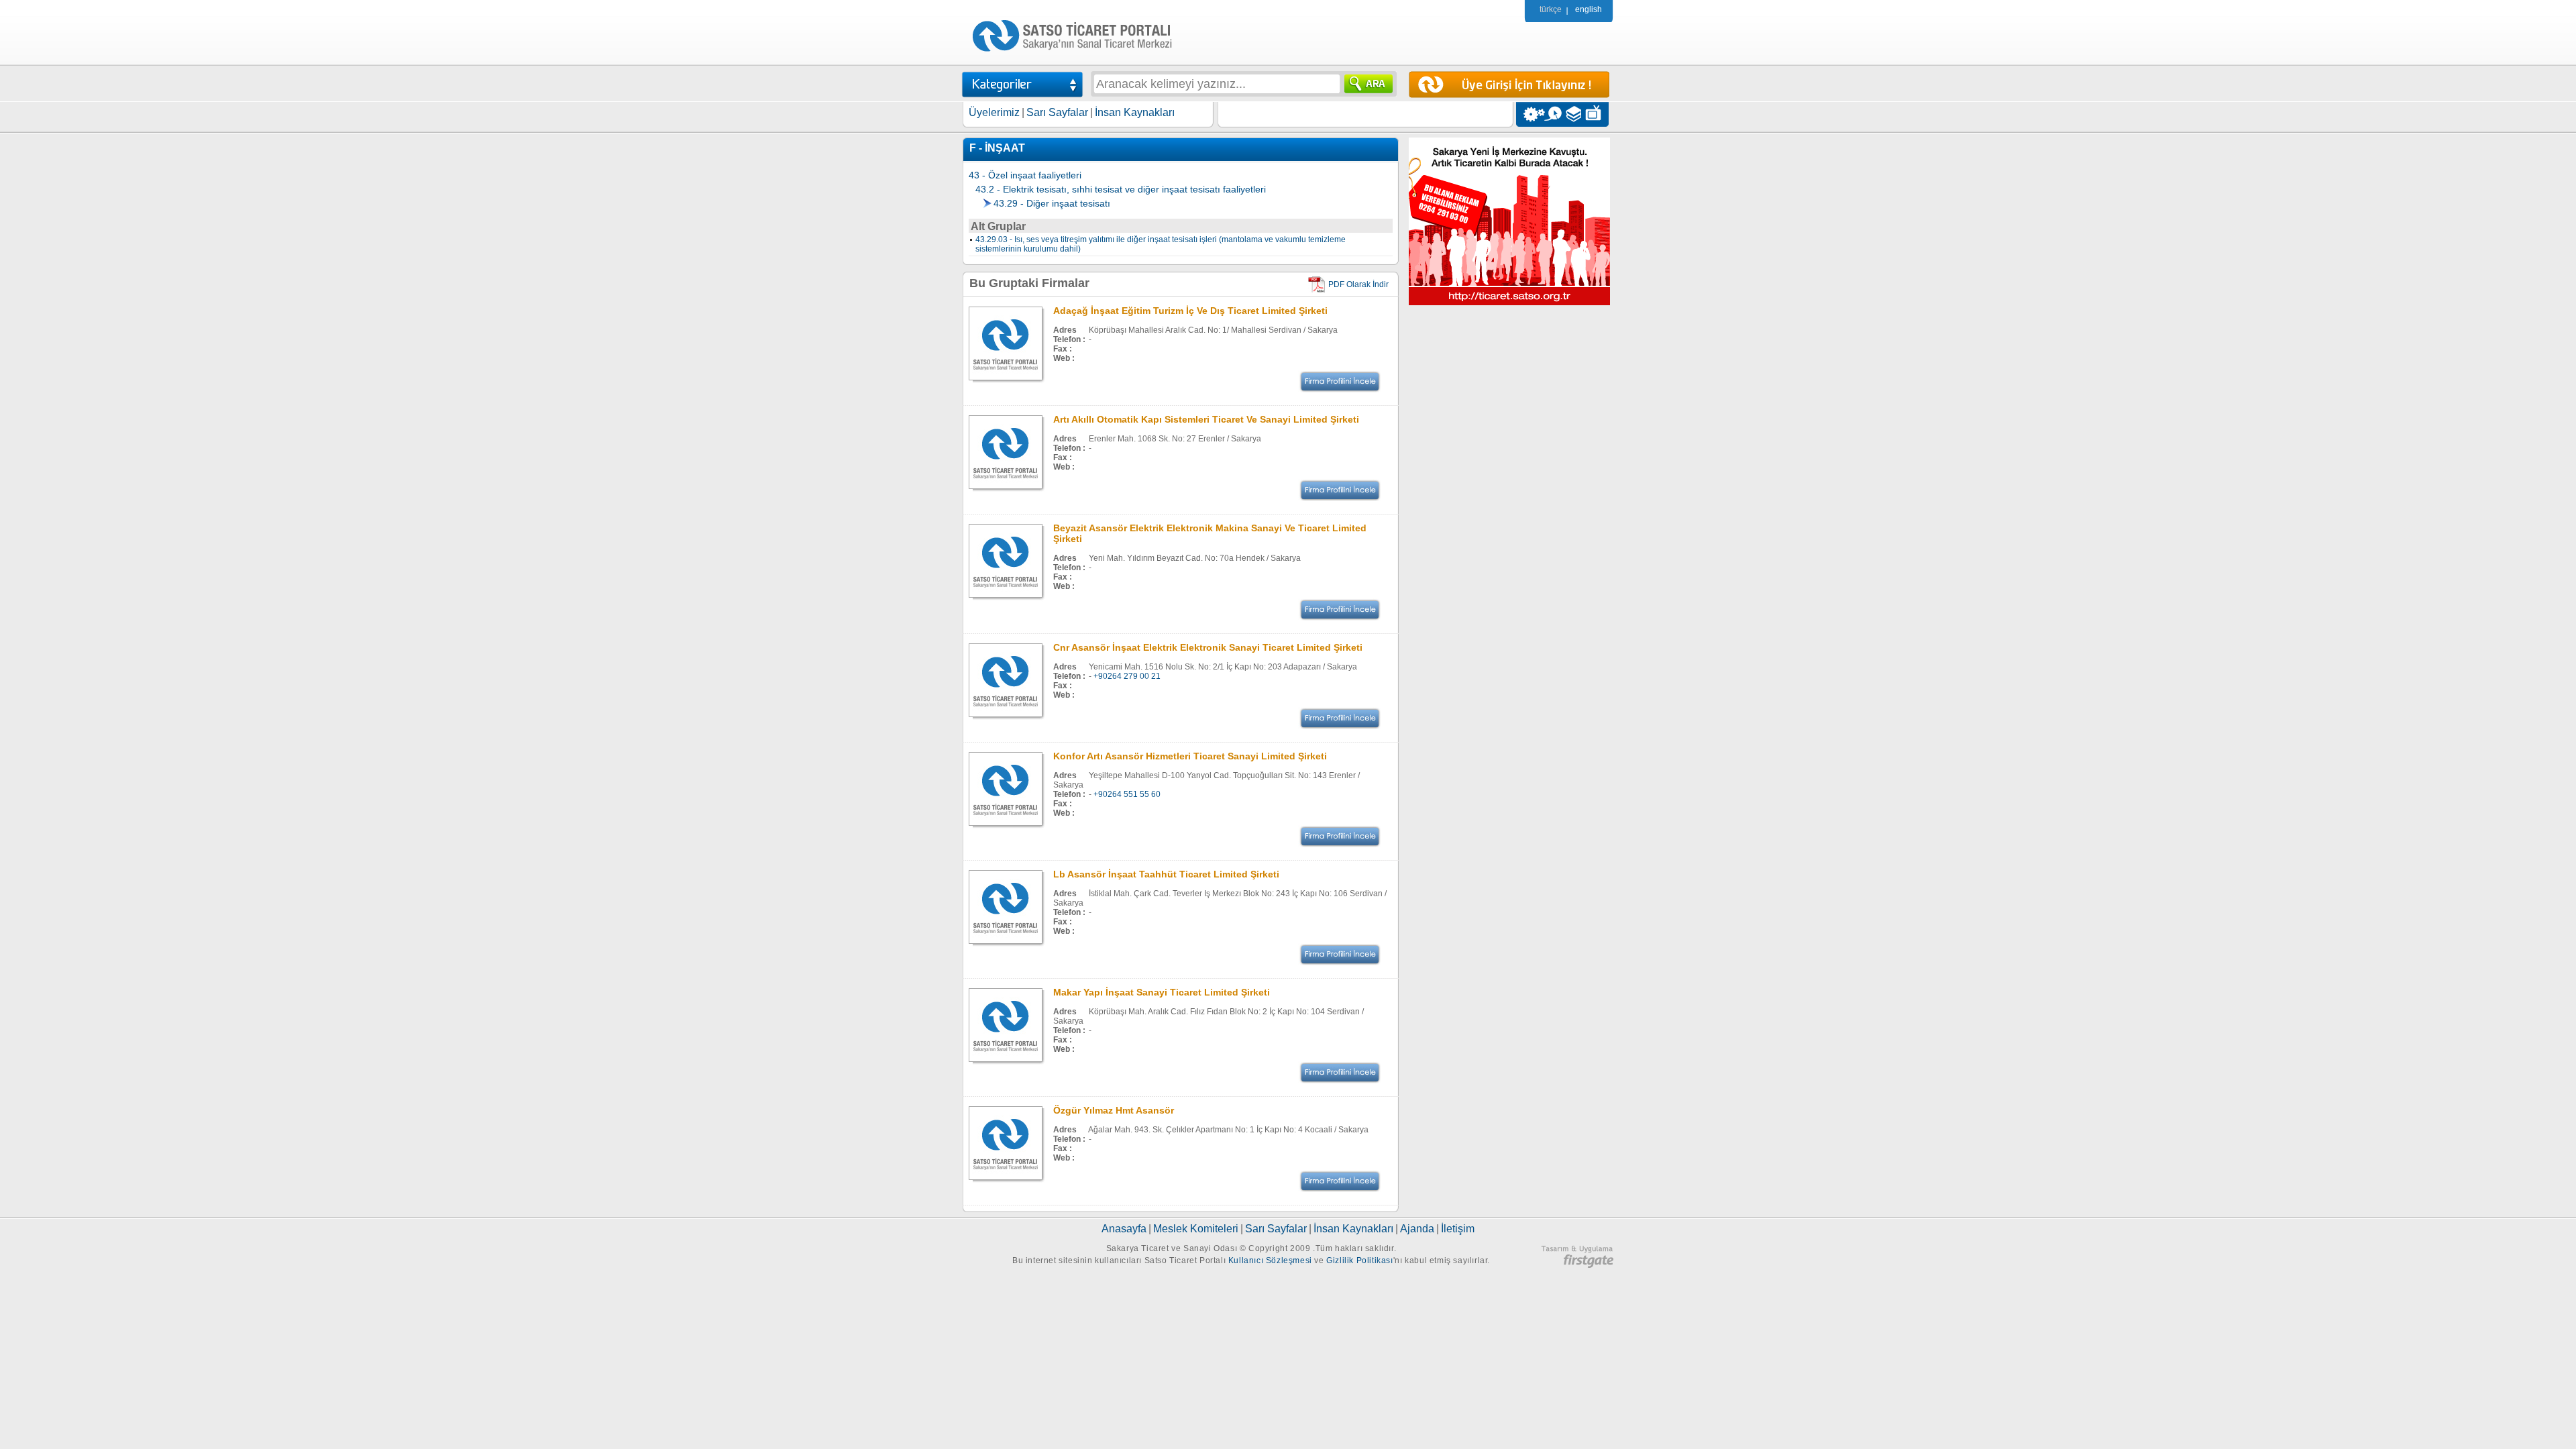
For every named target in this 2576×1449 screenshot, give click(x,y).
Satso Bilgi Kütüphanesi (1575, 114)
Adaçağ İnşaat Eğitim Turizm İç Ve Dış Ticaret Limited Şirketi (1190, 311)
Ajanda (1417, 1229)
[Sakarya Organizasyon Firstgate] (1577, 1265)
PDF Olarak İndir (1358, 284)
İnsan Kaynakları (1135, 112)
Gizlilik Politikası (1359, 1260)
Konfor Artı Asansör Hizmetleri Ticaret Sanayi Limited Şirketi (1190, 756)
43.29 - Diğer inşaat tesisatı (1052, 203)
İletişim (1458, 1229)
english (1589, 9)
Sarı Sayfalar (1057, 112)
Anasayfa (1124, 1229)
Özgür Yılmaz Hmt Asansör (1114, 1110)
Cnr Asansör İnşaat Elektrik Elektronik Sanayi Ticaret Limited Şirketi (1208, 647)
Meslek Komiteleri (1196, 1229)
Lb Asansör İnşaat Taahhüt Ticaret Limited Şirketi (1166, 874)
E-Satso (1553, 114)
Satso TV (1597, 114)
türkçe (1551, 9)
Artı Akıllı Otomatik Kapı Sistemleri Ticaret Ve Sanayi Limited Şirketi (1206, 419)
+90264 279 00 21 (1127, 676)
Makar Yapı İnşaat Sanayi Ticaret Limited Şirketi (1162, 992)
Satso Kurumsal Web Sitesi (1531, 114)
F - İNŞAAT (997, 148)
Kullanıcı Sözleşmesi (1270, 1260)
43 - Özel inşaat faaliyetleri (1025, 175)
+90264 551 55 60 (1127, 794)
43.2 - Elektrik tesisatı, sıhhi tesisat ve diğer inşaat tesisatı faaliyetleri (1121, 189)
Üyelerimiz (994, 112)
